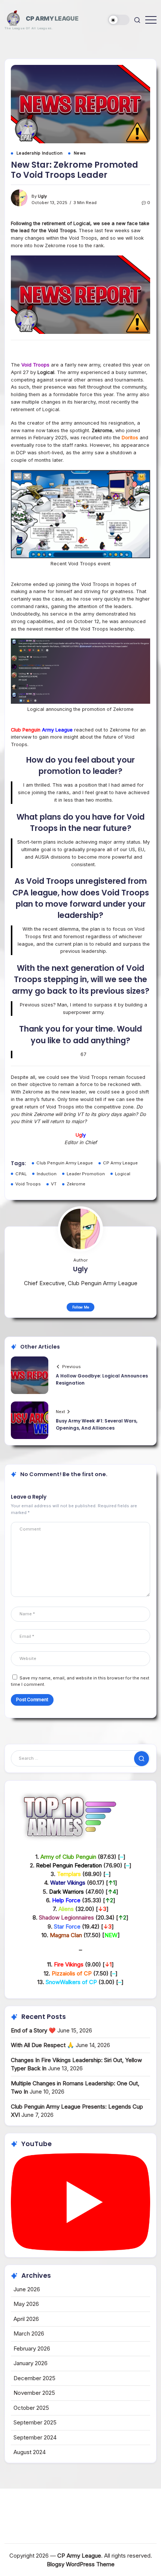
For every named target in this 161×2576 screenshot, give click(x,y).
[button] (119, 20)
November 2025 (34, 2393)
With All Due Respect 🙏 (42, 2045)
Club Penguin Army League (65, 1163)
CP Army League (52, 18)
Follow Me (81, 1307)
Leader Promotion (86, 1174)
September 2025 (35, 2422)
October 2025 (31, 2408)
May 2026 (26, 2304)
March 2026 (29, 2333)
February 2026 (32, 2348)
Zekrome (76, 1184)
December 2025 (34, 2378)
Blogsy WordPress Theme (81, 2564)
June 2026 (27, 2289)
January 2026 (31, 2363)
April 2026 (26, 2319)
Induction (47, 1174)
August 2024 (30, 2452)
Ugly (42, 196)
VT (54, 1184)
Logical (123, 1174)
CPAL (21, 1174)
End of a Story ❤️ (33, 2030)
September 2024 (35, 2437)
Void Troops (28, 1184)
